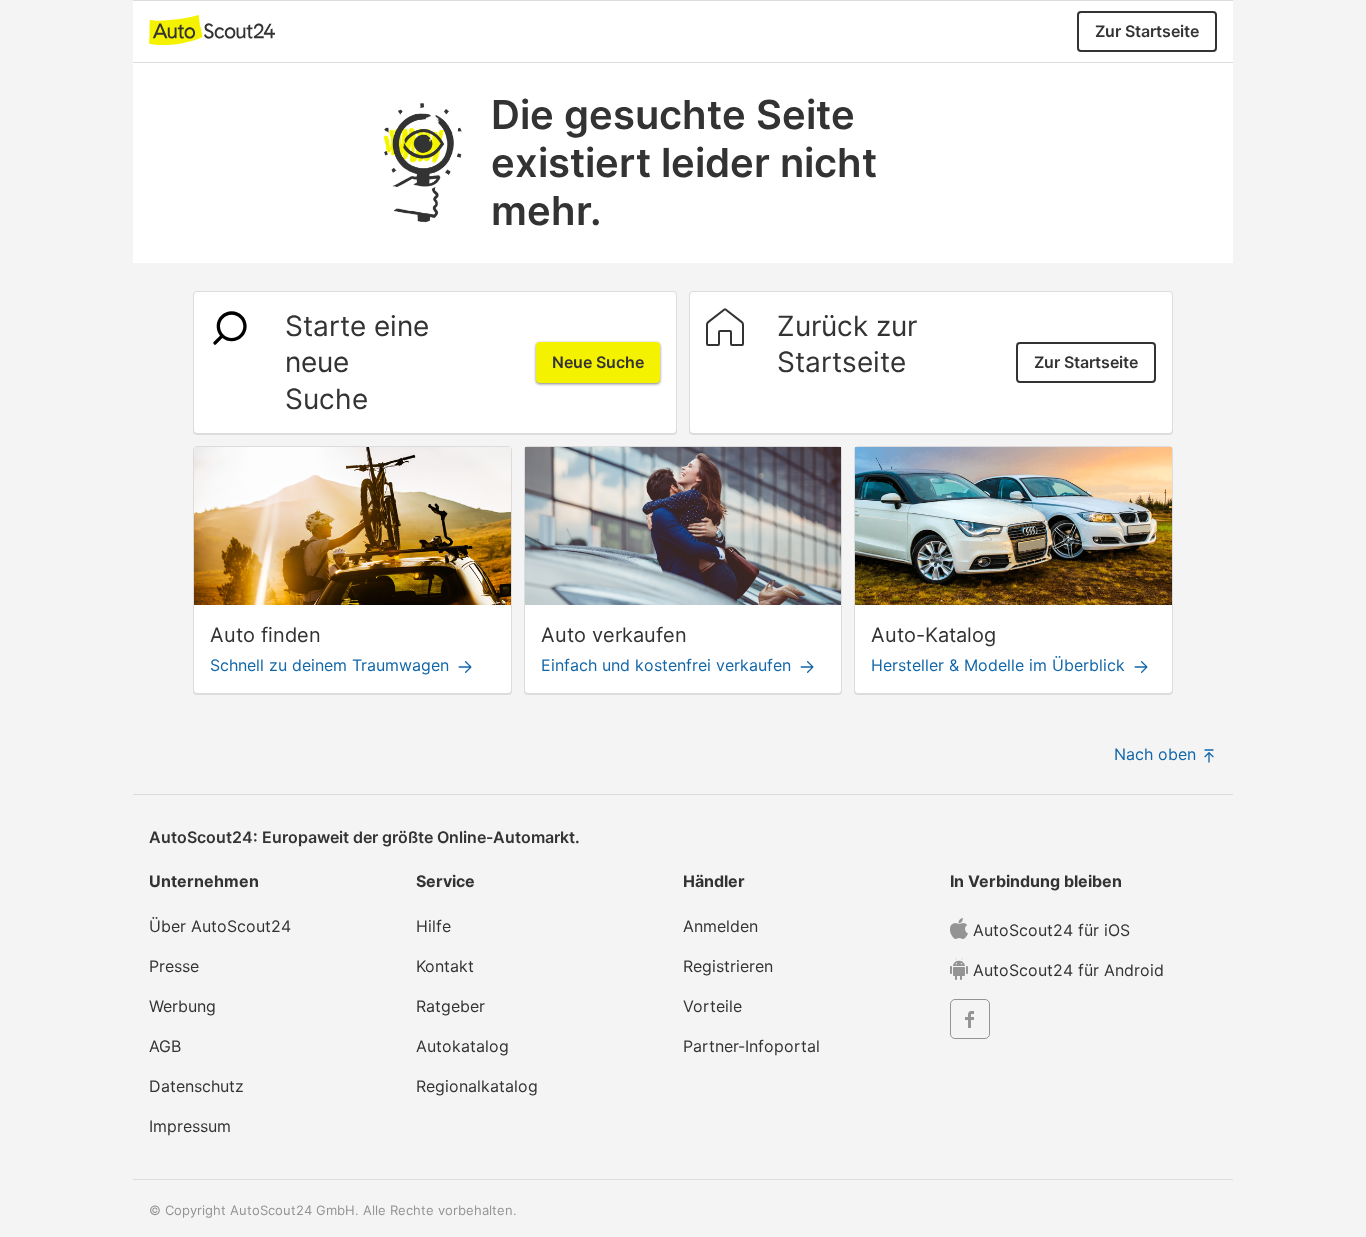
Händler (714, 881)
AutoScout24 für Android (1066, 970)
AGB (165, 1046)
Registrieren (728, 966)
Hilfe (433, 926)
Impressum (190, 1126)
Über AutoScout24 (220, 926)
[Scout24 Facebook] (970, 1022)
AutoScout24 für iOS (1049, 930)
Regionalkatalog (477, 1086)
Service (445, 881)
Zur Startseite (1147, 31)
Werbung (182, 1006)
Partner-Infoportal (751, 1046)
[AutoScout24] (212, 28)
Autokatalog (462, 1046)
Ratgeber (450, 1006)
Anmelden (720, 926)
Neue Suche (598, 362)
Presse (174, 966)
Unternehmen (204, 881)
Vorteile (712, 1006)
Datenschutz (196, 1086)
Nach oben (1157, 754)
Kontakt (445, 966)
